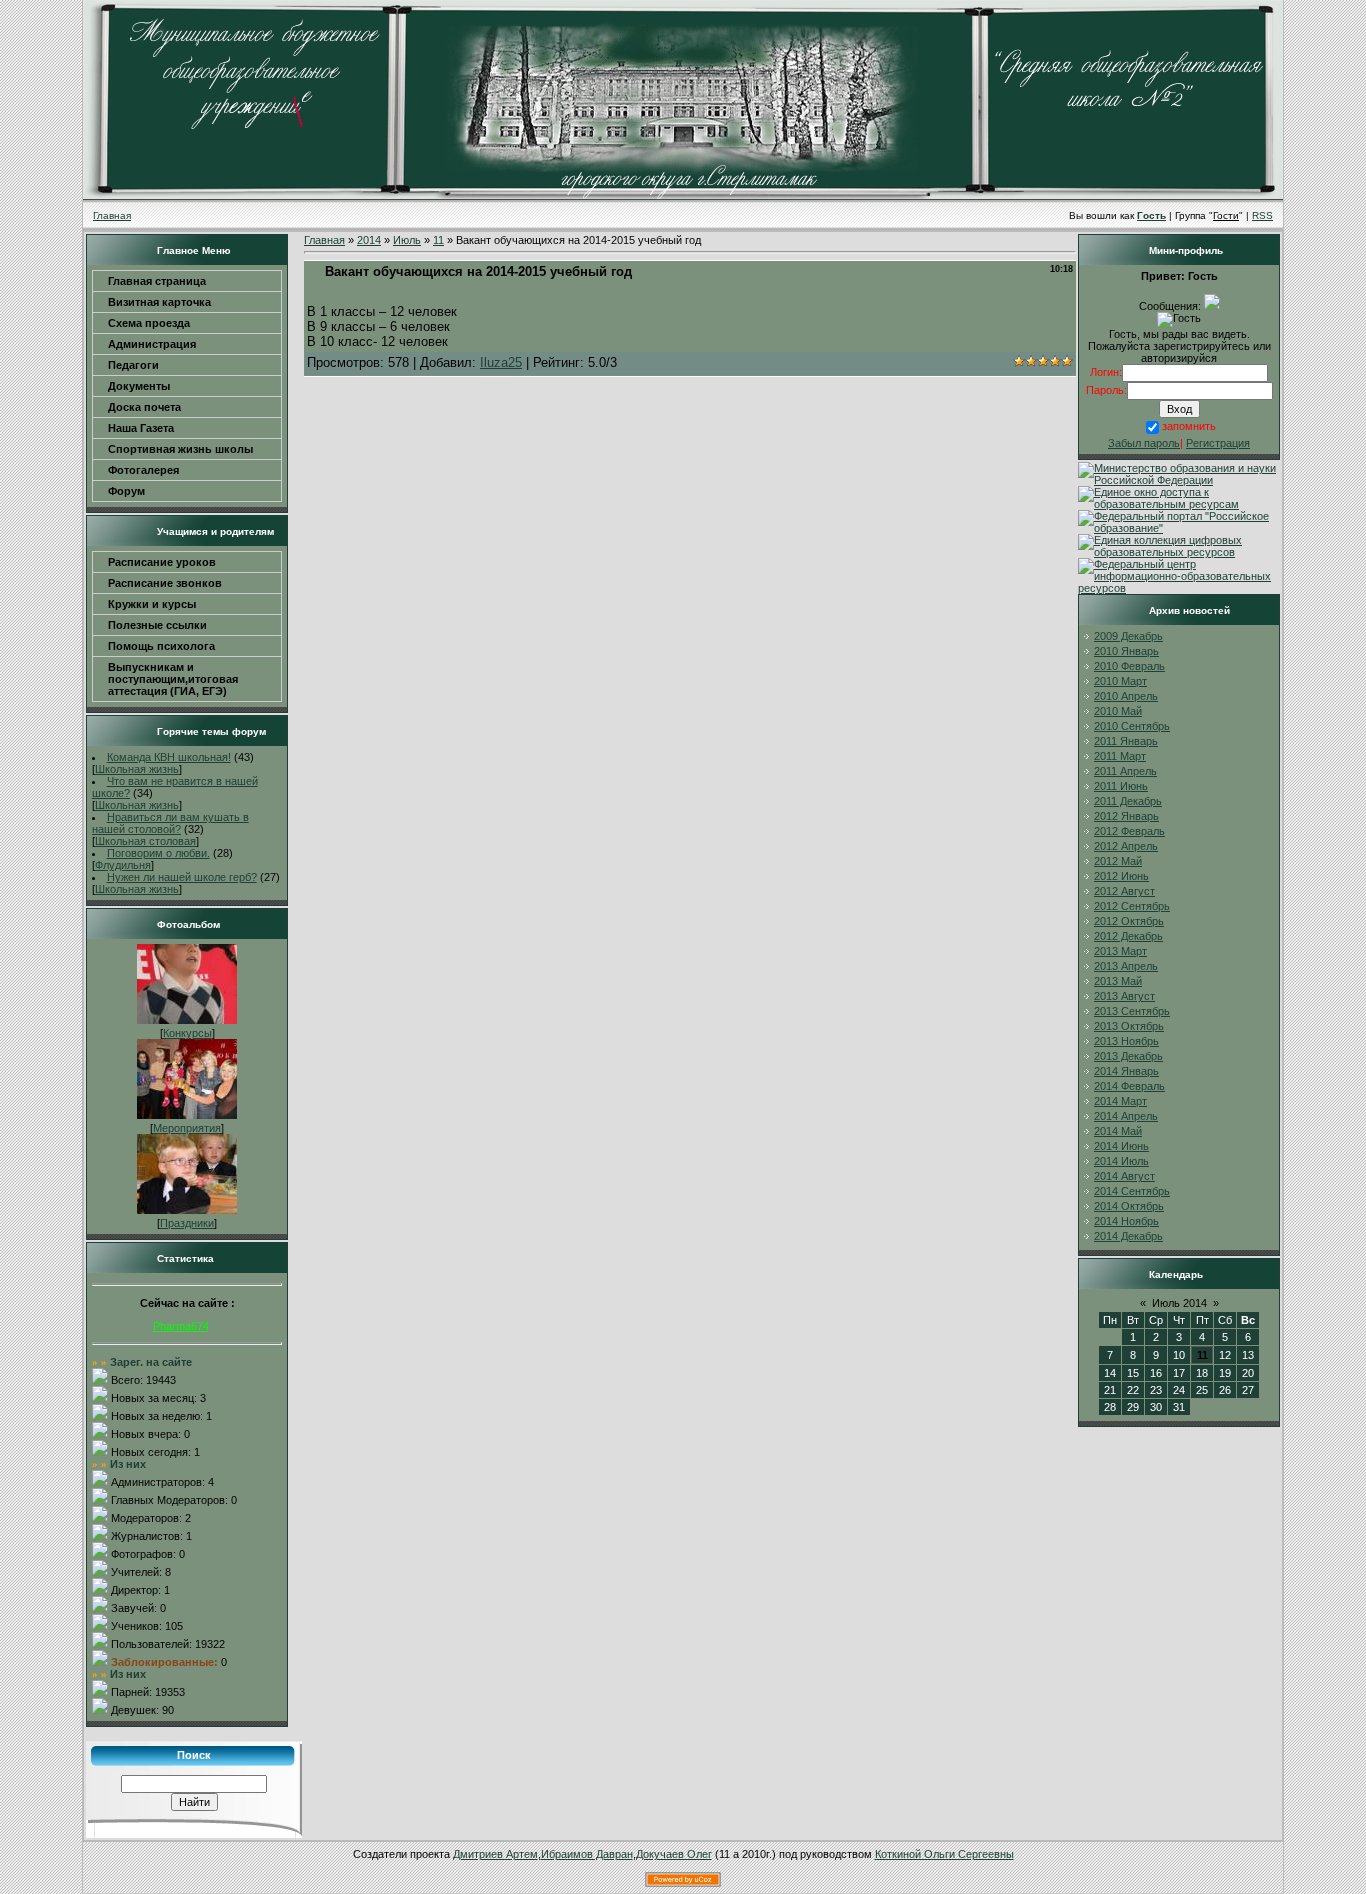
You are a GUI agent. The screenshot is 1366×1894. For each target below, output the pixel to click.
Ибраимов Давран (587, 1854)
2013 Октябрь (1129, 1026)
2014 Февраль (1129, 1086)
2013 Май (1118, 981)
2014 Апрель (1126, 1116)
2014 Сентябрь (1132, 1191)
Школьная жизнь (137, 769)
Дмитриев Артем (495, 1854)
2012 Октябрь (1129, 921)
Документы (139, 386)
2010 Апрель (1126, 696)
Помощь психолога (161, 646)
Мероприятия (187, 1128)
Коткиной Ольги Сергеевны (944, 1854)
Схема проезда (149, 323)
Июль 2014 (1179, 1303)
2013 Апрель (1126, 966)
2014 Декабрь (1128, 1236)
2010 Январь (1126, 651)
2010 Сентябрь (1132, 726)
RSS (1262, 215)
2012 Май (1118, 861)
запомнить (1189, 426)
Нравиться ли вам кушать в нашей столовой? (170, 823)
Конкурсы (187, 1033)
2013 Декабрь (1128, 1056)
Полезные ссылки (157, 625)
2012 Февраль (1129, 831)
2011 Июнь (1121, 786)
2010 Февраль (1129, 666)
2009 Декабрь (1128, 636)
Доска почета (144, 407)
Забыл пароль (1144, 443)
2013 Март (1120, 951)
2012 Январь (1126, 816)
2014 (369, 240)
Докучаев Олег (674, 1854)
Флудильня (123, 865)
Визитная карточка (159, 302)
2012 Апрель (1126, 846)
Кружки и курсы (152, 604)
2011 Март (1120, 756)
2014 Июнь (1121, 1146)
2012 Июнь (1121, 876)
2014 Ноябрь (1126, 1221)
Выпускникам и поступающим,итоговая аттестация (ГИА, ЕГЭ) (173, 679)
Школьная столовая (145, 841)
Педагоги (133, 365)
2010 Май (1118, 711)
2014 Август (1124, 1176)
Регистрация (1218, 443)
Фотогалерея (143, 470)
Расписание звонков (165, 583)
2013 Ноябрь (1126, 1041)
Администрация (152, 344)
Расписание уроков (162, 562)
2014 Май (1118, 1131)
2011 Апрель (1125, 771)
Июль (407, 240)
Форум (126, 491)
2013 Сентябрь (1132, 1011)
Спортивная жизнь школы (180, 449)
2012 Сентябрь (1132, 906)
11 (438, 240)
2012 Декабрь (1128, 936)
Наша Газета (141, 428)
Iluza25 (501, 362)
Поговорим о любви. (158, 853)
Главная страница (157, 281)
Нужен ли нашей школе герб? (182, 877)
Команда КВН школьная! (169, 757)
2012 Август (1124, 891)
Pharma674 (181, 1326)
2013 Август (1124, 996)
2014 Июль (1121, 1161)
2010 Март (1120, 681)
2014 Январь (1126, 1071)
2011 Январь (1126, 741)
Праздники (187, 1223)
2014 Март (1120, 1101)
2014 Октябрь (1129, 1206)
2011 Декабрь (1128, 801)
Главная (112, 215)
